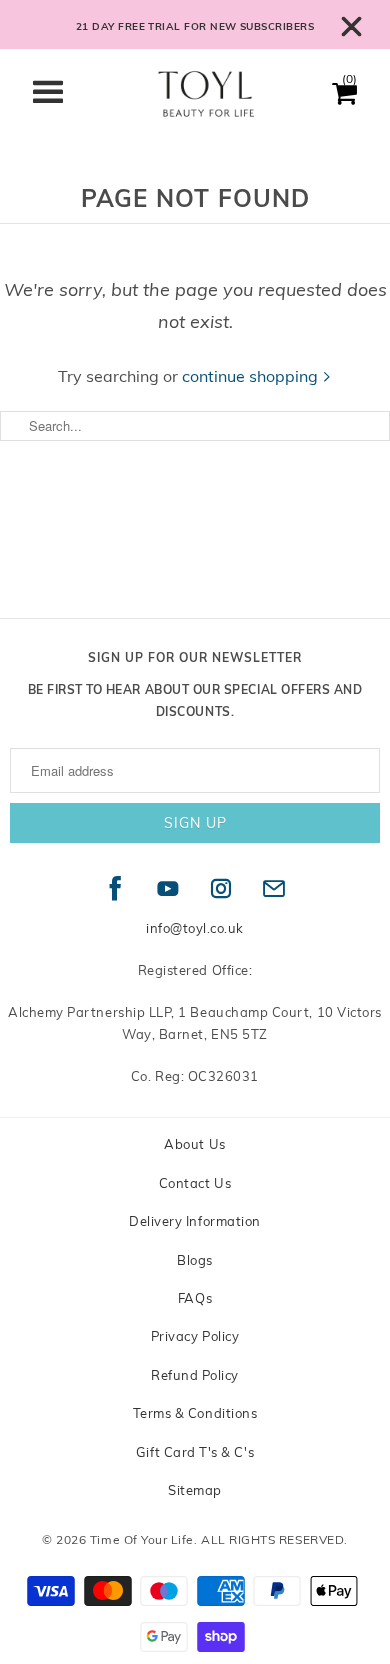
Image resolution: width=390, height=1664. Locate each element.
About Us (194, 1144)
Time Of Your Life (142, 1539)
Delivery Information (195, 1221)
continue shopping (252, 376)
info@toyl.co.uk (195, 928)
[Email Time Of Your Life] (274, 889)
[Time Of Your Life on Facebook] (115, 889)
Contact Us (195, 1183)
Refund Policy (195, 1375)
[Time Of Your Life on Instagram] (221, 889)
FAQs (195, 1298)
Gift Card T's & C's (195, 1452)
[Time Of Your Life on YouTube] (168, 889)
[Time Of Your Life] (207, 98)
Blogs (195, 1260)
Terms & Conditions (195, 1413)
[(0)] (344, 99)
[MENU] (58, 94)
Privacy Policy (195, 1336)
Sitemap (195, 1490)
